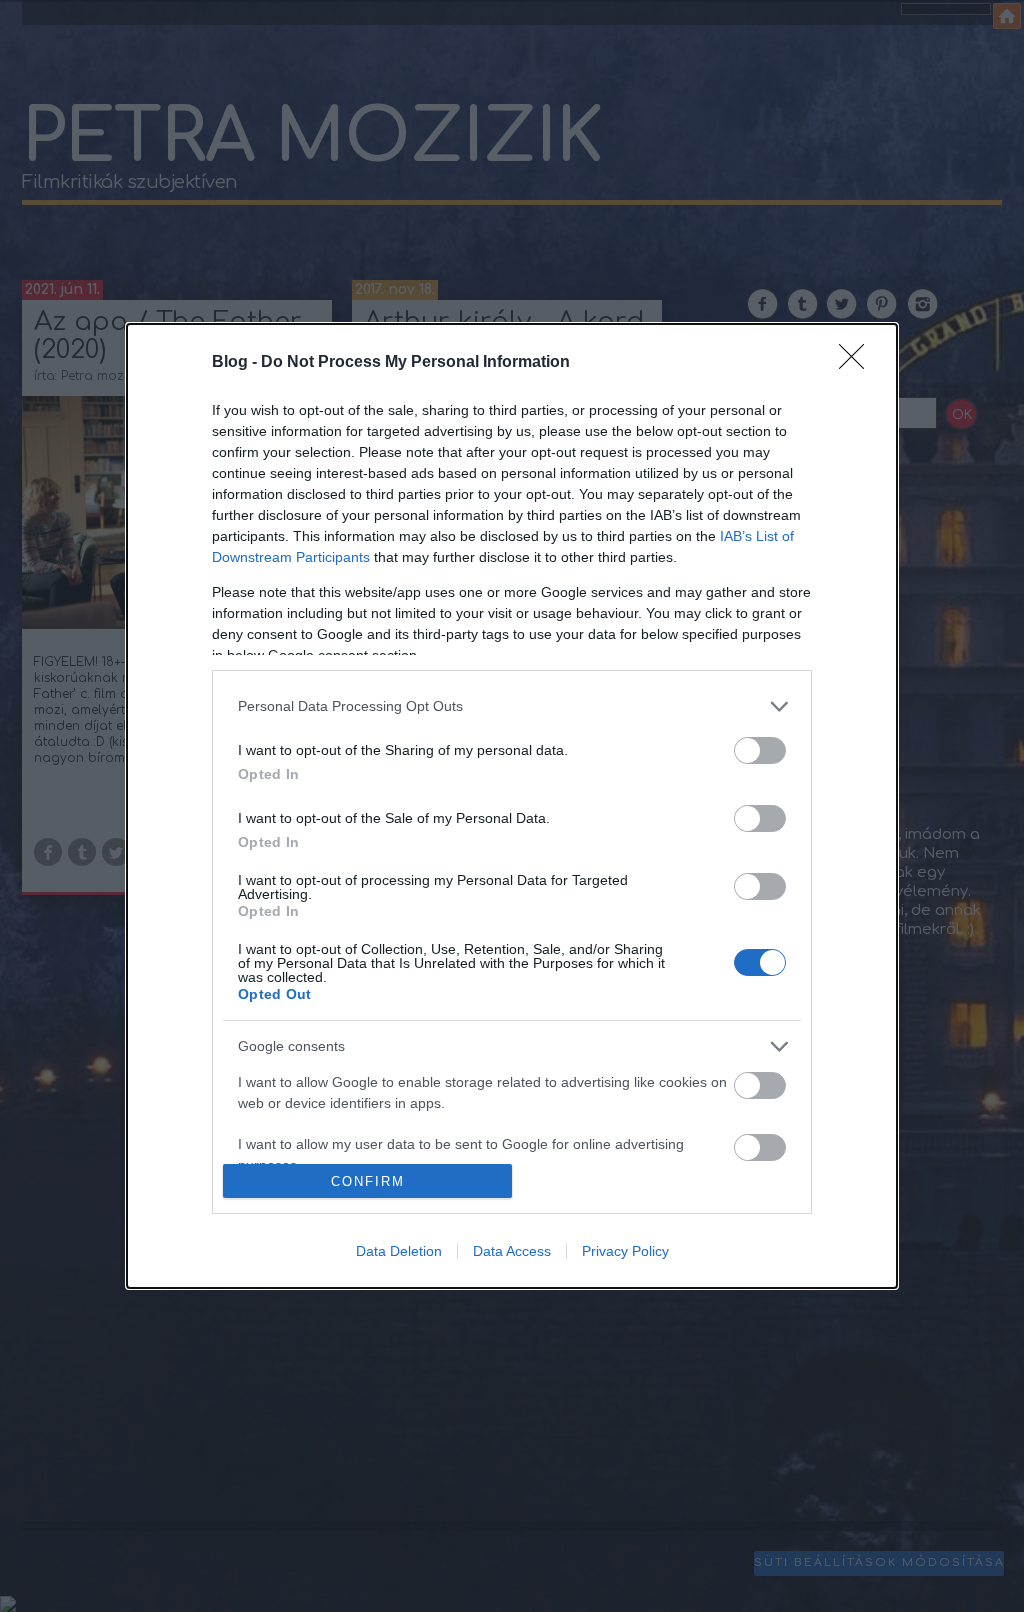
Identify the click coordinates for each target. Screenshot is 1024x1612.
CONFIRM (368, 1181)
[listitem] (512, 706)
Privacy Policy (625, 1251)
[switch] (760, 750)
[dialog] (512, 806)
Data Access (512, 1251)
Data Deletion (399, 1251)
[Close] (858, 363)
